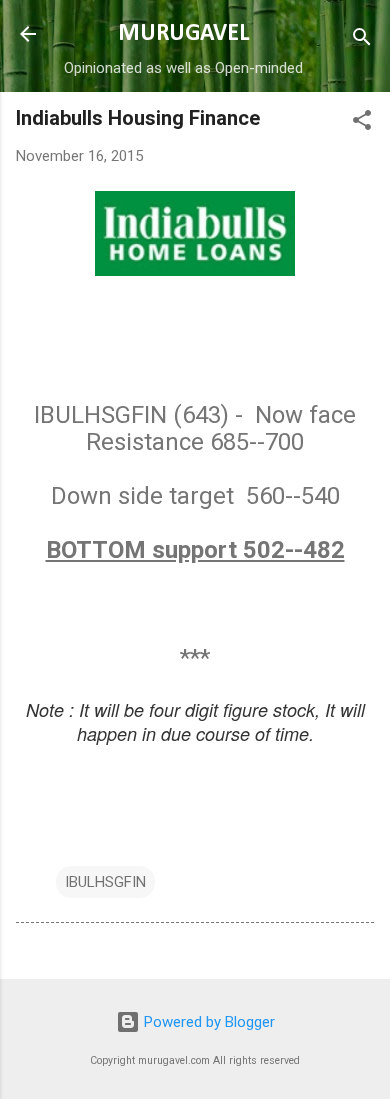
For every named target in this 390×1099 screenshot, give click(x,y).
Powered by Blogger (207, 1022)
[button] (362, 123)
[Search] (362, 40)
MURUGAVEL (183, 34)
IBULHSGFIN (105, 882)
